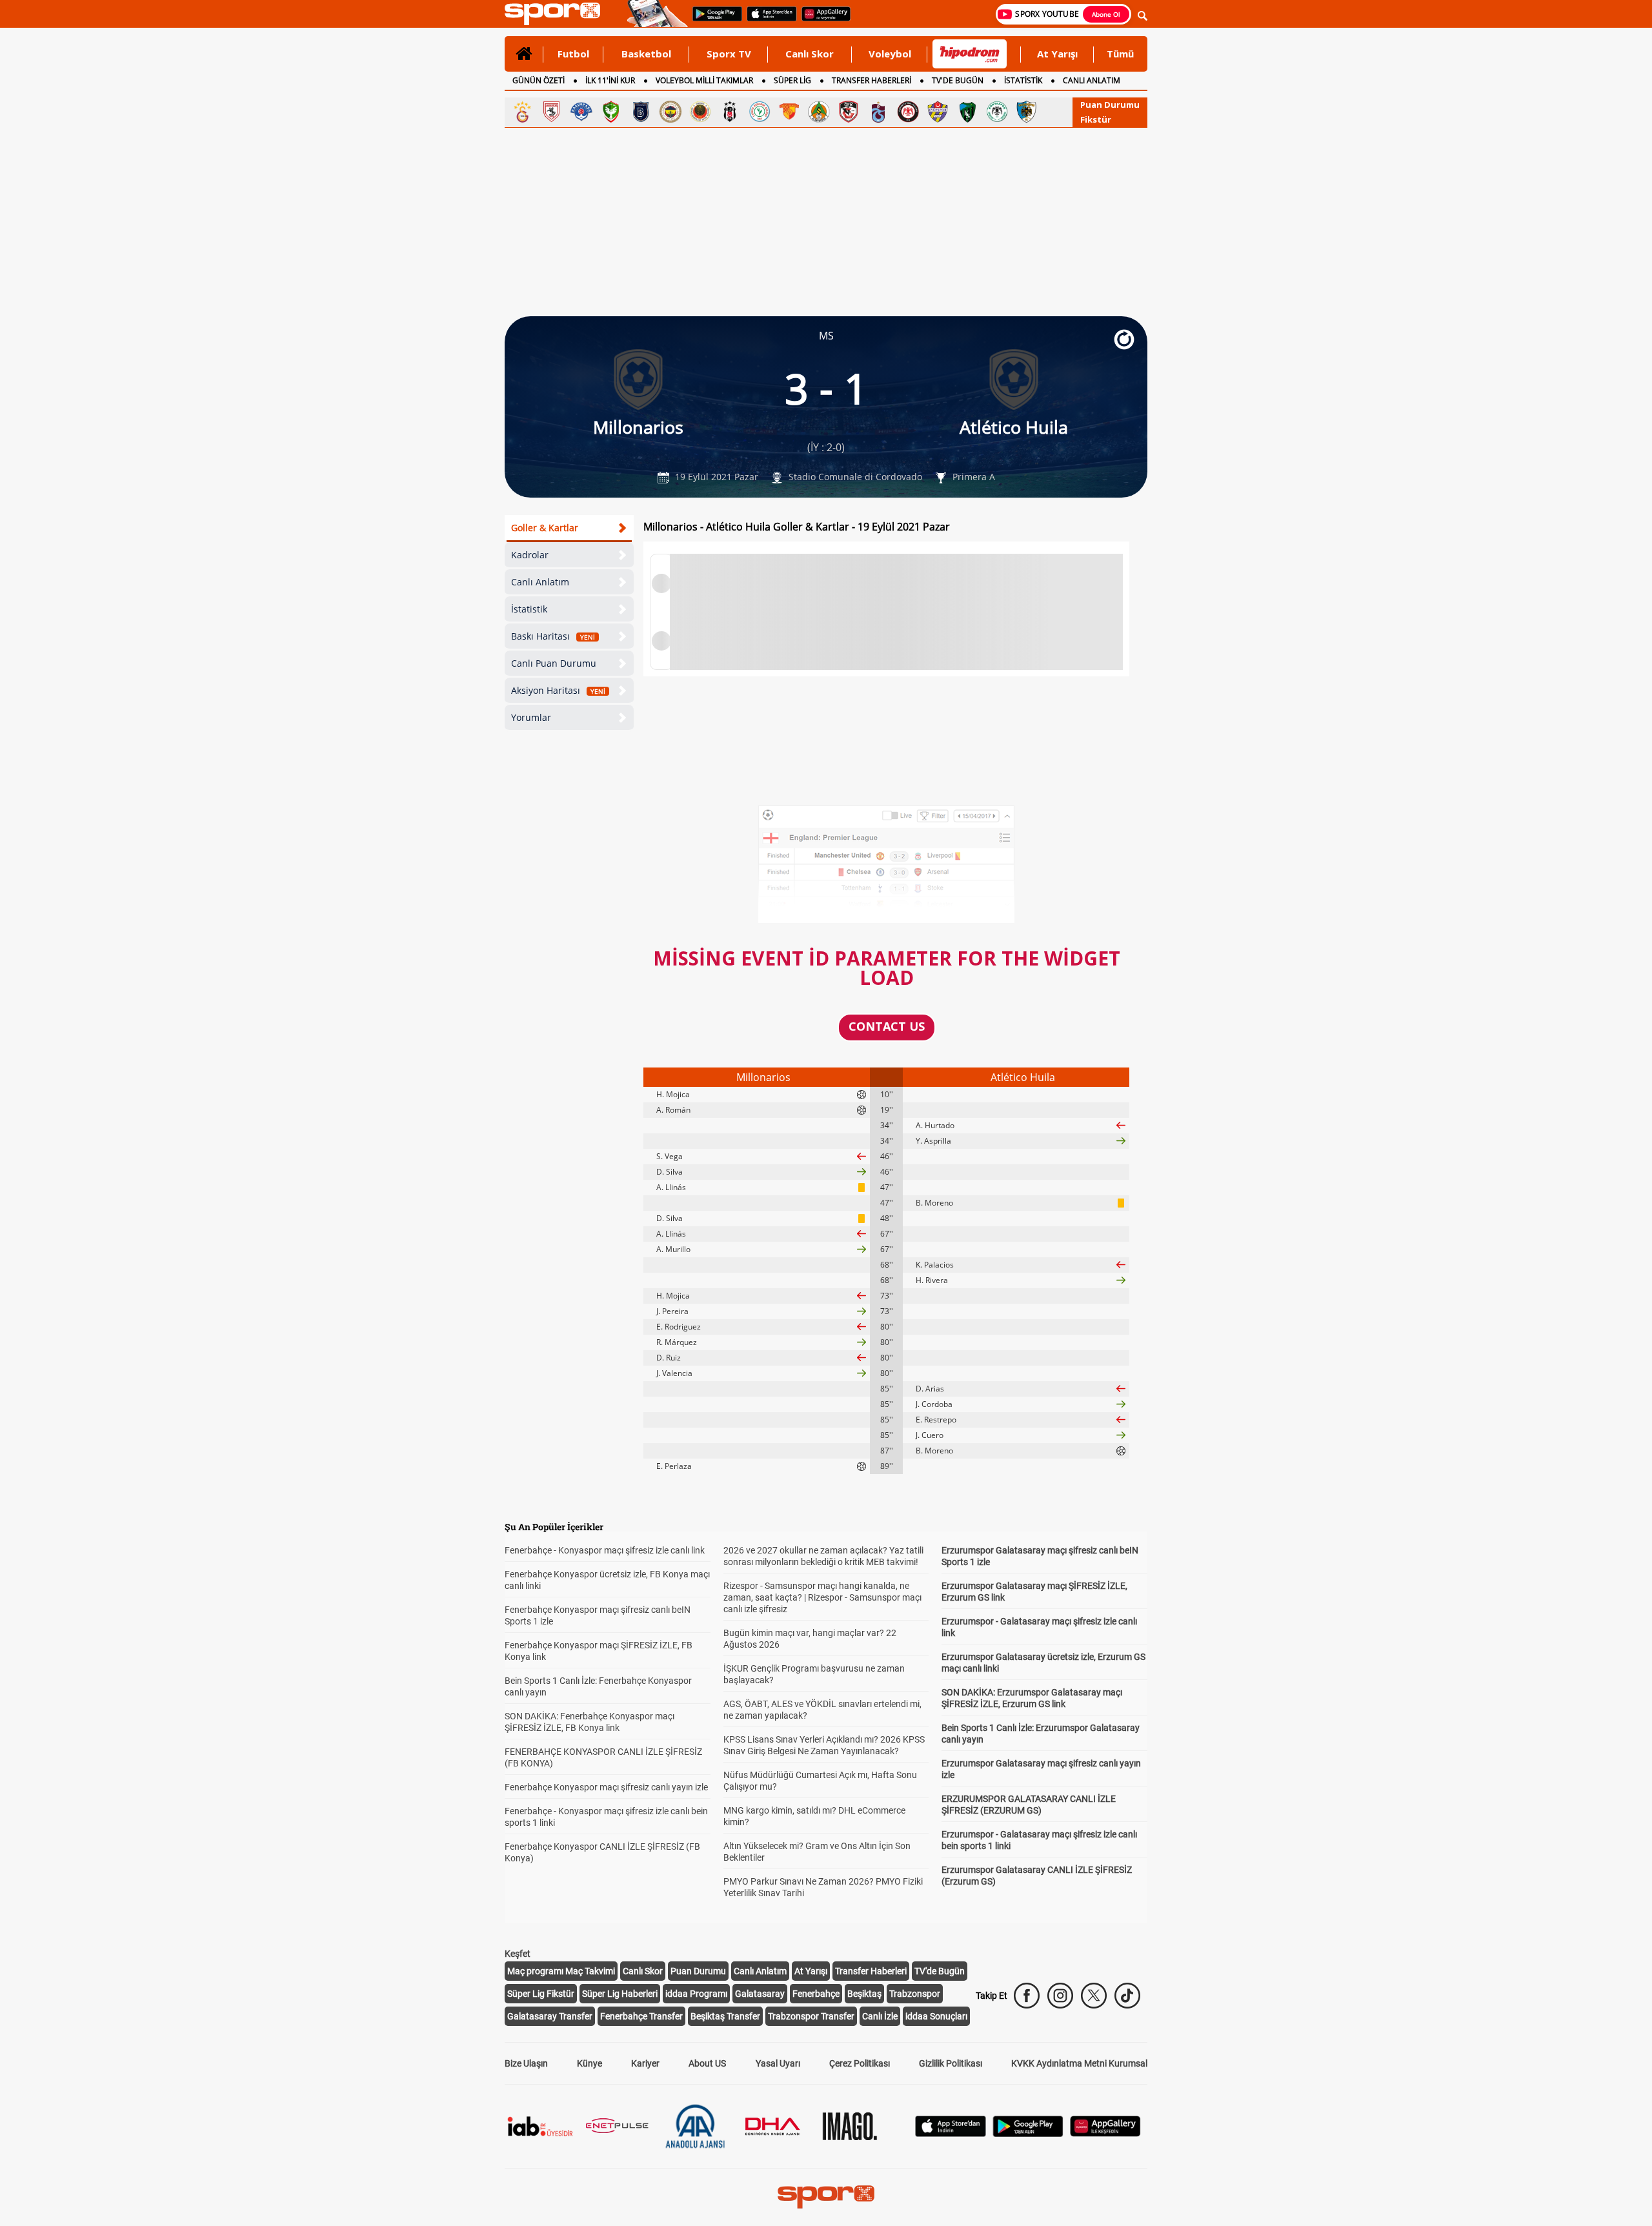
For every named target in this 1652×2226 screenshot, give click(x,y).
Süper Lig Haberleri (620, 1994)
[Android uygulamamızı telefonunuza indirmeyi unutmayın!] (713, 20)
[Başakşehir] (641, 112)
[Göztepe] (789, 112)
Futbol (573, 54)
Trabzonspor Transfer (811, 2016)
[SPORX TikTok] (1127, 1996)
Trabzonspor (915, 1994)
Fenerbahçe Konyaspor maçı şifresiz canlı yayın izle (606, 1787)
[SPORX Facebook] (1027, 1996)
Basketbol (646, 54)
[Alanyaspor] (819, 112)
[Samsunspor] (552, 112)
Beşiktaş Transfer (725, 2016)
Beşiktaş (864, 1994)
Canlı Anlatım (540, 582)
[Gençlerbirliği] (700, 112)
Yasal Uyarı (778, 2063)
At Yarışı (1057, 54)
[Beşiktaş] (730, 112)
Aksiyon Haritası (558, 690)
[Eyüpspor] (938, 112)
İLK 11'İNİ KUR (610, 80)
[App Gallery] (1105, 2133)
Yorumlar (531, 717)
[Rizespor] (760, 112)
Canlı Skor (810, 54)
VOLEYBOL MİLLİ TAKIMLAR (704, 80)
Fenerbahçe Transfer (641, 2016)
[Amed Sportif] (611, 112)
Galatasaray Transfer (550, 2016)
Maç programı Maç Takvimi (561, 1971)
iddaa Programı (696, 1994)
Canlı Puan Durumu (554, 663)
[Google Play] (1028, 2133)
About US (707, 2063)
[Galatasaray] (522, 112)
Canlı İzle (880, 2016)
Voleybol (890, 54)
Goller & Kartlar (545, 528)
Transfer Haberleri (871, 1971)
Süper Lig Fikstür (541, 1994)
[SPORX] (826, 2197)
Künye (589, 2063)
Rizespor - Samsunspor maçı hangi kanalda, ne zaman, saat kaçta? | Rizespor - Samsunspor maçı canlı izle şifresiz (822, 1597)
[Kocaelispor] (967, 112)
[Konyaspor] (997, 112)
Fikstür (1096, 119)
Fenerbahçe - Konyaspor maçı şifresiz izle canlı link (605, 1550)
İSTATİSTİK (1023, 80)
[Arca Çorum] (908, 112)
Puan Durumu (1110, 105)
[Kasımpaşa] (581, 112)
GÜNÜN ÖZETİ (539, 80)
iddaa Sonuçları (936, 2016)
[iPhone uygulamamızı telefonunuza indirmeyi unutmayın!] (768, 20)
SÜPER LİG (792, 80)
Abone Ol (1106, 14)
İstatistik (529, 609)
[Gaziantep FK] (849, 112)
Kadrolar (530, 555)
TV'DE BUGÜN (958, 80)
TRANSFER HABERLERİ (871, 80)
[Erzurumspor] (1027, 112)
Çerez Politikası (860, 2063)
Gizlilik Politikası (951, 2063)
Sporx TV (729, 54)
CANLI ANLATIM (1092, 80)
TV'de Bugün (940, 1971)
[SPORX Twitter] (1094, 1996)
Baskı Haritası (553, 636)
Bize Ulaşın (526, 2063)
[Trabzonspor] (878, 112)
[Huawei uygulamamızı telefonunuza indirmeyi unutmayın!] (822, 20)
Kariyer (645, 2063)
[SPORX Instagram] (1060, 1996)
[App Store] (951, 2133)
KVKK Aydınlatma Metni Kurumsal (1079, 2063)
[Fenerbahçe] (670, 112)
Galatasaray (760, 1994)
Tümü (1120, 54)
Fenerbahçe (816, 1994)
